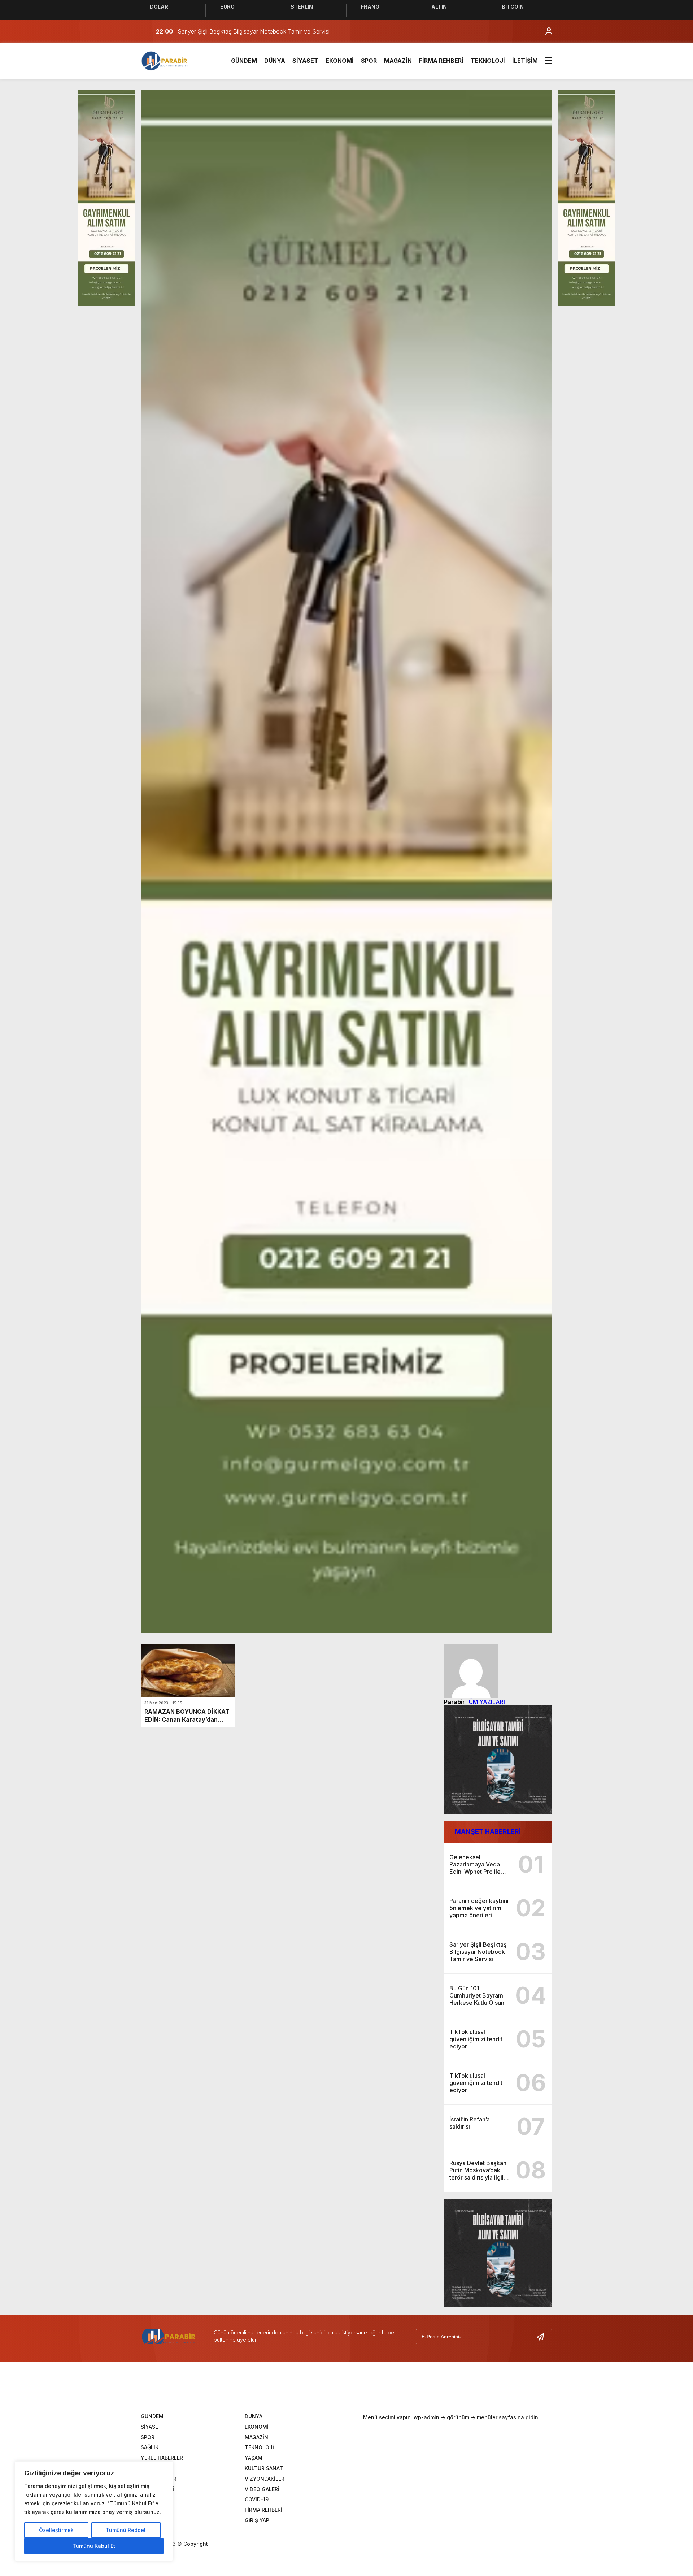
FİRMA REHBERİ (441, 61)
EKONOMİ (340, 61)
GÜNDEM (244, 61)
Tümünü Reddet (126, 2530)
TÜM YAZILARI (485, 1702)
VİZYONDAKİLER (265, 2479)
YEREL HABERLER (162, 2458)
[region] (94, 2511)
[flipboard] (393, 2389)
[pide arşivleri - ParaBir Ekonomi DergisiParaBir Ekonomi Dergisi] (165, 60)
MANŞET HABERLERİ (488, 1832)
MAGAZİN (398, 61)
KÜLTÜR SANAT (264, 2468)
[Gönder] (543, 2337)
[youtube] (371, 2389)
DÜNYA (275, 61)
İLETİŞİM (525, 61)
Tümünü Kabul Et (94, 2546)
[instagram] (348, 2389)
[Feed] (415, 2389)
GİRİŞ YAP (257, 2520)
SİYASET (305, 61)
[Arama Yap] (531, 31)
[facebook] (304, 2389)
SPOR (369, 61)
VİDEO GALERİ (262, 2489)
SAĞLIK (150, 2447)
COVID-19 (257, 2499)
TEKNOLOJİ (488, 61)
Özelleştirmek (56, 2530)
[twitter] (326, 2389)
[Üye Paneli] (545, 31)
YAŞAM (254, 2458)
